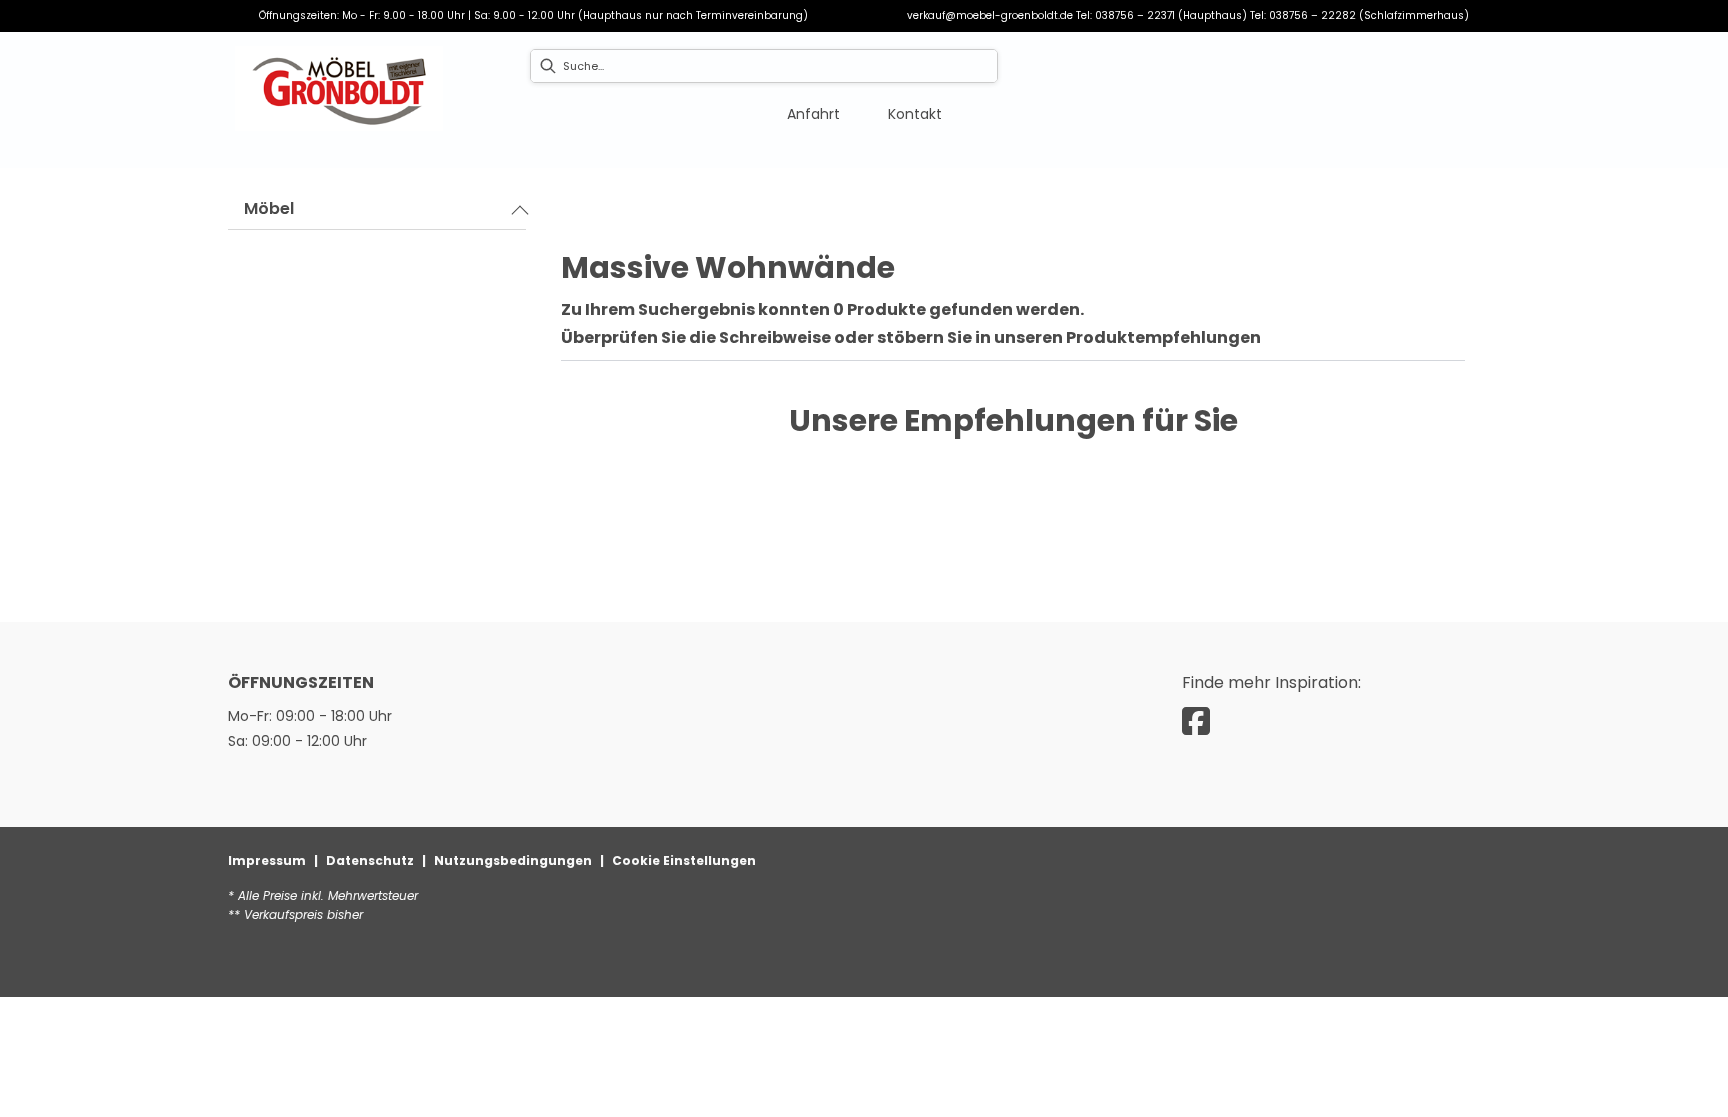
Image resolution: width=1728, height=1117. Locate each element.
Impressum (267, 860)
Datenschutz (370, 860)
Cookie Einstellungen (684, 860)
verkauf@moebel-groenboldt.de (990, 15)
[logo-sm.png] (339, 88)
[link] (813, 114)
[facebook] (1196, 721)
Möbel (269, 208)
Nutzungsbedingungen (513, 860)
